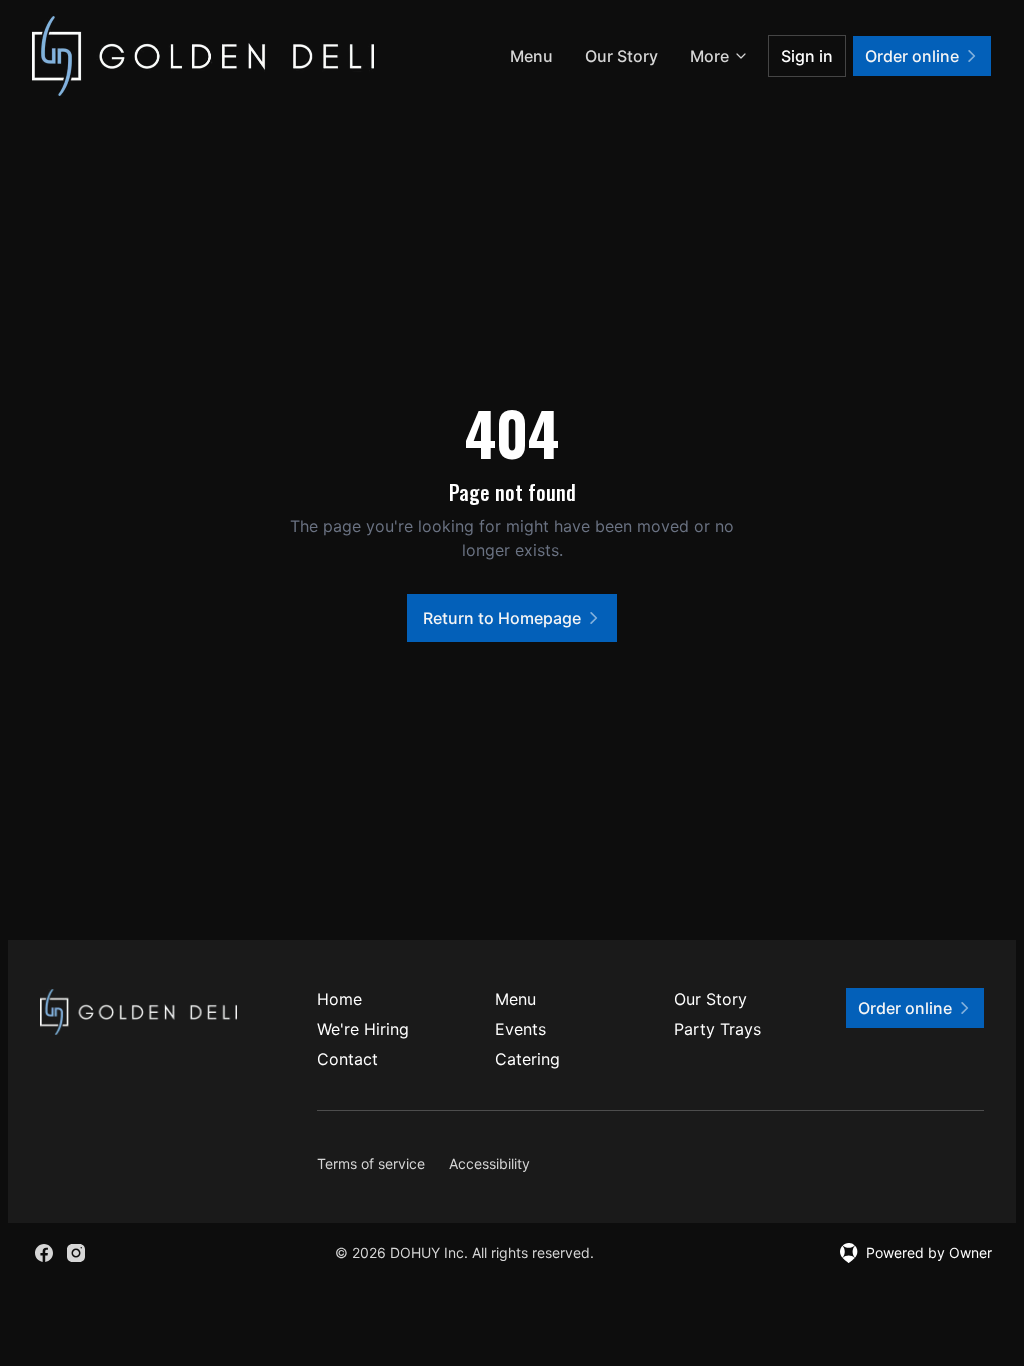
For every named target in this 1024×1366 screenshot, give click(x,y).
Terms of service (371, 1163)
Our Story (621, 56)
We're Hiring (363, 1029)
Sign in (807, 56)
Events (520, 1029)
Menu (531, 56)
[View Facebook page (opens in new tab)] (44, 1253)
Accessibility (489, 1163)
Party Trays (717, 1029)
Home (339, 999)
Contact (347, 1059)
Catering (527, 1059)
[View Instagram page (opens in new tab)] (76, 1253)
